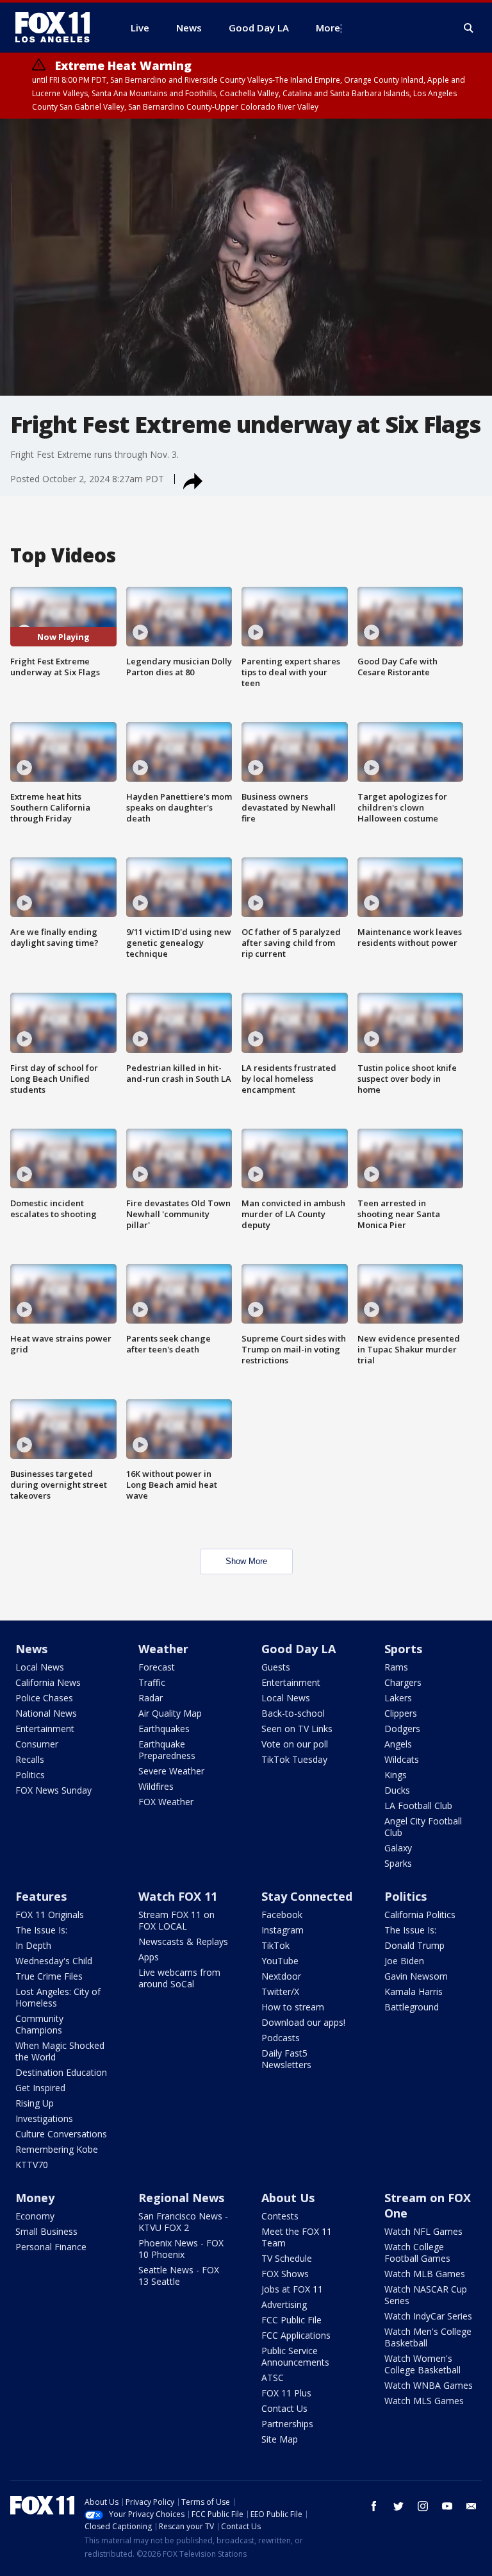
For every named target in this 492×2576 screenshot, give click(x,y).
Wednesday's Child (54, 1961)
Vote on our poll (295, 1744)
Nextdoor (281, 1976)
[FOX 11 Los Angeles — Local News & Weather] (58, 28)
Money (35, 2198)
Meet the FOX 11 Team (297, 2237)
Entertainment (45, 1729)
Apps (149, 1957)
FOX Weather (166, 1802)
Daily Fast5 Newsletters (286, 2059)
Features (41, 1896)
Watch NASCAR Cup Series (426, 2295)
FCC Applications (296, 2335)
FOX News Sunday (53, 1790)
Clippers (401, 1713)
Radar (151, 1698)
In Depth (33, 1945)
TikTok (275, 1945)
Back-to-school (293, 1713)
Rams (396, 1667)
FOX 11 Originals (50, 1915)
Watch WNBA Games (429, 2385)
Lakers (398, 1698)
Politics (30, 1775)
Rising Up (35, 2103)
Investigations (44, 2118)
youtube (447, 2506)
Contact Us (284, 2408)
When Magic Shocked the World (60, 2051)
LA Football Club (418, 1806)
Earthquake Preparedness (167, 1750)
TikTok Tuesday (294, 1759)
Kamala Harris (414, 1991)
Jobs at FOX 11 (292, 2289)
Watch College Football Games (417, 2252)
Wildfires (156, 1786)
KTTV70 (32, 2165)
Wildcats (402, 1759)
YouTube (280, 1961)
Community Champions (39, 2024)
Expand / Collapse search (469, 28)
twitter (398, 2506)
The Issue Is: (41, 1930)
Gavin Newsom (416, 1976)
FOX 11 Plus (286, 2393)
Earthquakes (164, 1729)
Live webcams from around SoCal (179, 1978)
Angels (398, 1744)
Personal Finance (51, 2247)
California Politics (420, 1915)
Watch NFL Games (423, 2231)
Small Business (46, 2231)
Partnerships (287, 2424)
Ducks (397, 1790)
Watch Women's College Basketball (422, 2364)
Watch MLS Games (424, 2401)
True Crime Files (49, 1976)
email (471, 2506)
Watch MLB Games (425, 2274)
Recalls (30, 1759)
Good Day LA (299, 1649)
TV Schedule (287, 2258)
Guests (276, 1667)
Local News (40, 1667)
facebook (374, 2506)
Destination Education (61, 2072)
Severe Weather (171, 1771)
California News (48, 1682)
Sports (403, 1649)
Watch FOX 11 (178, 1896)
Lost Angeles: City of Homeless (58, 1997)
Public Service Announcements (295, 2356)
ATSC (273, 2378)
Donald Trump (414, 1945)
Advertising (284, 2304)
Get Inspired (40, 2088)
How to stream (293, 2007)
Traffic (152, 1682)
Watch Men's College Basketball (428, 2337)
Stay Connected (307, 1896)
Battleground (412, 2007)
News (31, 1649)
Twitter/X (280, 1991)
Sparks (398, 1863)
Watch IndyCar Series (428, 2316)
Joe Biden (404, 1961)
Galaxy (398, 1848)
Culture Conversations (61, 2134)
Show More (246, 1561)
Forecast (157, 1667)
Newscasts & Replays (183, 1941)
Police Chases (44, 1698)
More (328, 28)
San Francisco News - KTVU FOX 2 (183, 2222)
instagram (423, 2506)
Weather (163, 1649)
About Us (288, 2198)
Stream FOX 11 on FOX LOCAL (176, 1920)
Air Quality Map (170, 1713)
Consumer (37, 1744)
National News (46, 1713)
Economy (35, 2216)
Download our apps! (303, 2022)
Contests (280, 2216)
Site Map (280, 2439)
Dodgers (402, 1729)
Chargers (403, 1682)
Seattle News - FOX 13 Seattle (179, 2276)
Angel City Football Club (423, 1827)
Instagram (283, 1930)
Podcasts (281, 2038)
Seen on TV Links (297, 1729)
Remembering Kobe (57, 2149)
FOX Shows (285, 2274)
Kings (396, 1775)
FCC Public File (291, 2320)
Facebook (282, 1915)
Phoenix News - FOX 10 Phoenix (181, 2249)
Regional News (181, 2198)
